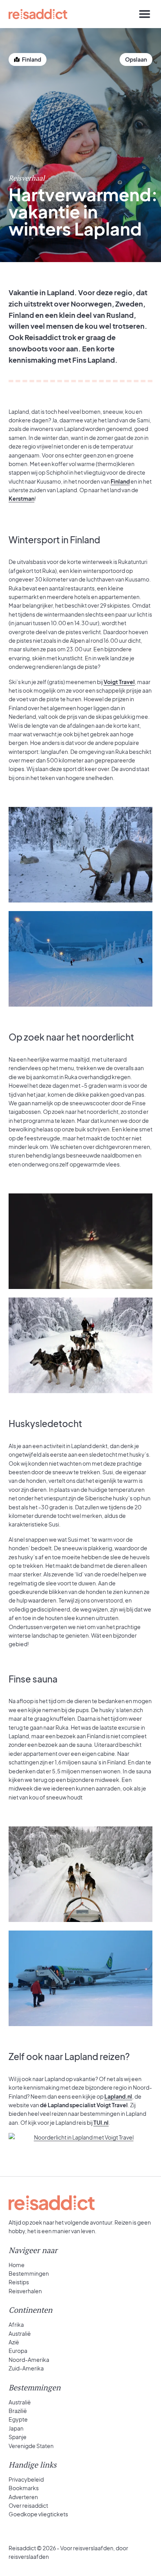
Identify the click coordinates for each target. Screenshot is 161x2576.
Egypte (18, 2419)
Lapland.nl (118, 2096)
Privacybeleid (26, 2479)
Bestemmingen (29, 2273)
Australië (20, 2333)
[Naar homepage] (38, 14)
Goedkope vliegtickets (38, 2514)
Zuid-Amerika (26, 2368)
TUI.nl (101, 2122)
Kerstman (21, 498)
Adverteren (23, 2497)
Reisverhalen (25, 2291)
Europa (18, 2351)
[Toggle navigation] (145, 14)
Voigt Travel (119, 682)
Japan (16, 2428)
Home (17, 2265)
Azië (14, 2342)
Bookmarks (24, 2488)
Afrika (16, 2324)
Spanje (18, 2437)
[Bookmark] (136, 59)
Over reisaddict (28, 2505)
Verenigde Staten (31, 2446)
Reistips (19, 2282)
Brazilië (18, 2411)
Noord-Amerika (29, 2360)
